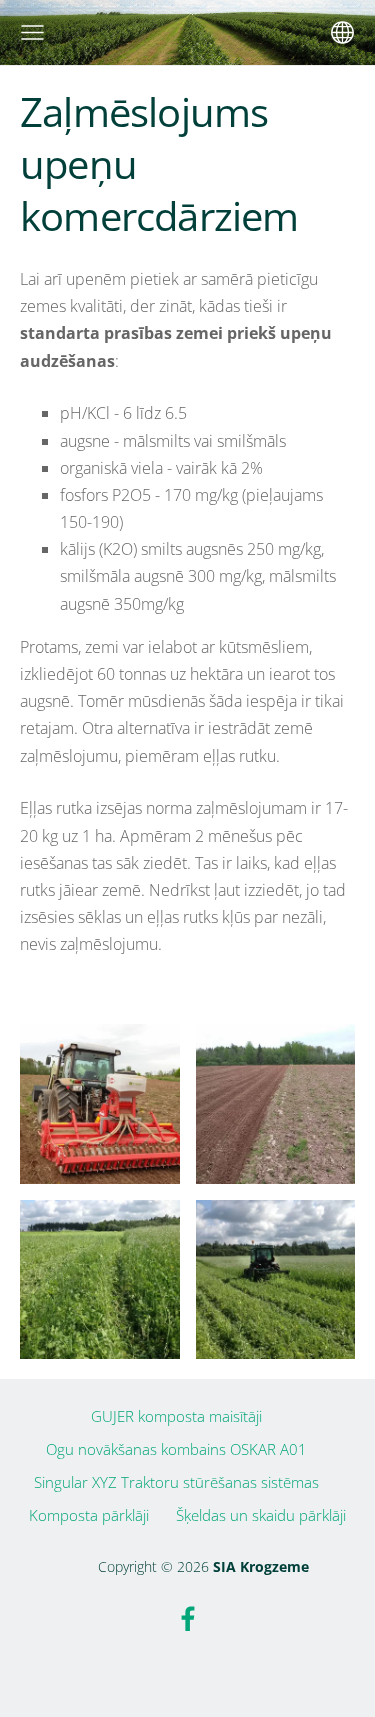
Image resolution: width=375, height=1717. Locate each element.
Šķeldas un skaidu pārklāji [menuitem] (261, 1515)
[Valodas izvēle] (342, 32)
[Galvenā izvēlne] (32, 32)
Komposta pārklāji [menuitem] (89, 1515)
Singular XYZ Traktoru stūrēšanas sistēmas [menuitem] (176, 1482)
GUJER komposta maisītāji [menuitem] (176, 1416)
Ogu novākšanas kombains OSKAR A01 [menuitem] (176, 1449)
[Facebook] (188, 1619)
